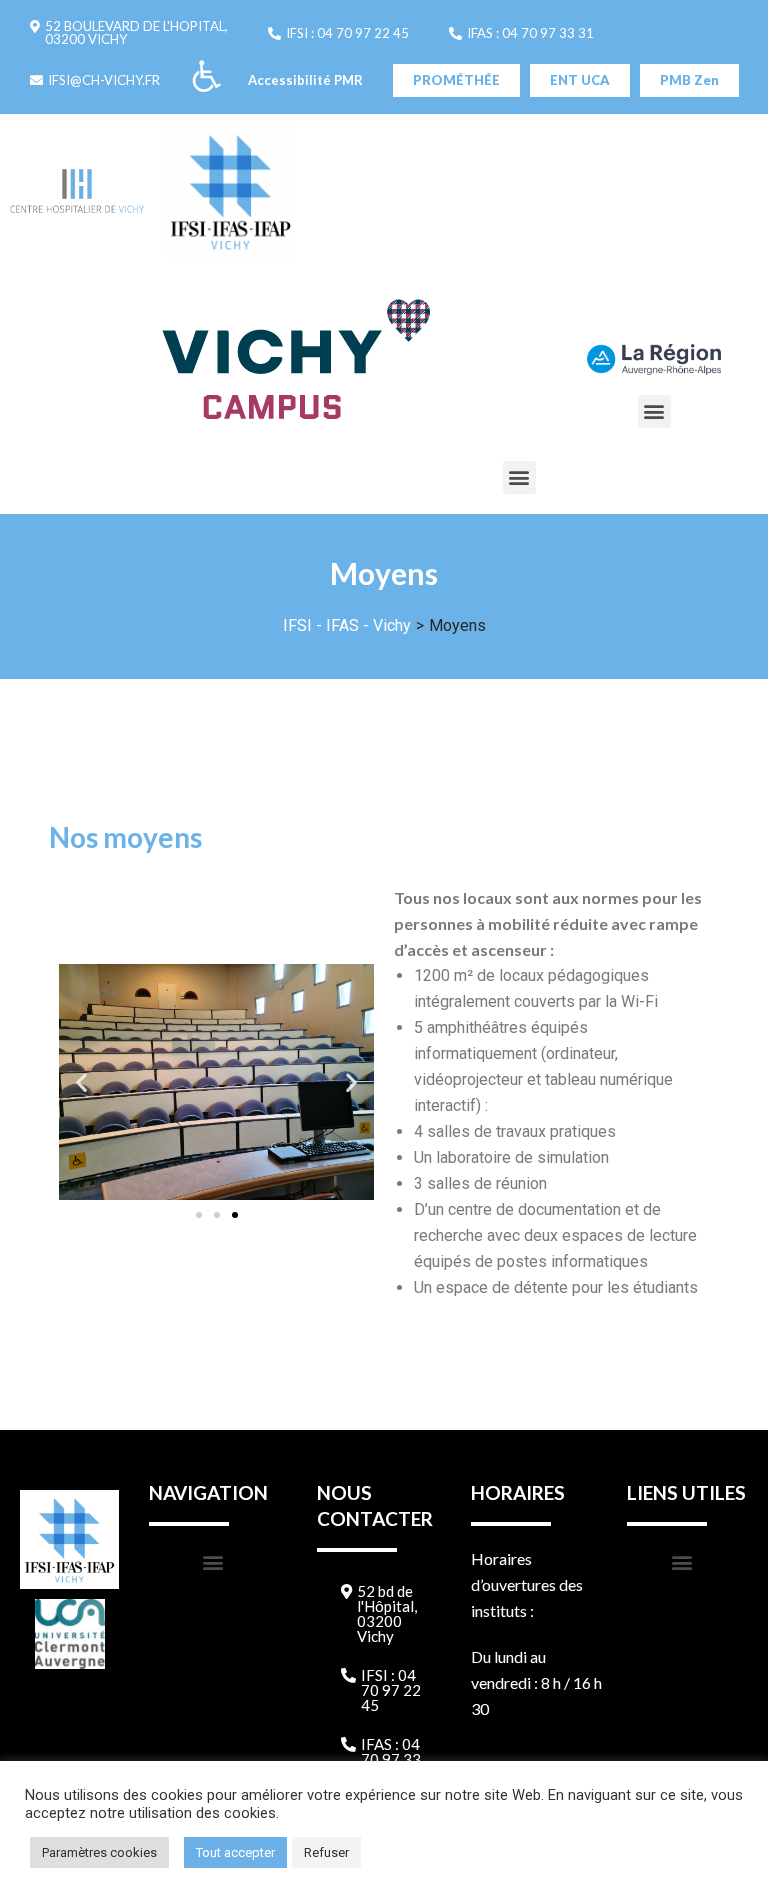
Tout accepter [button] (235, 1852)
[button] (129, 33)
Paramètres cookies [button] (99, 1852)
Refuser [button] (326, 1852)
